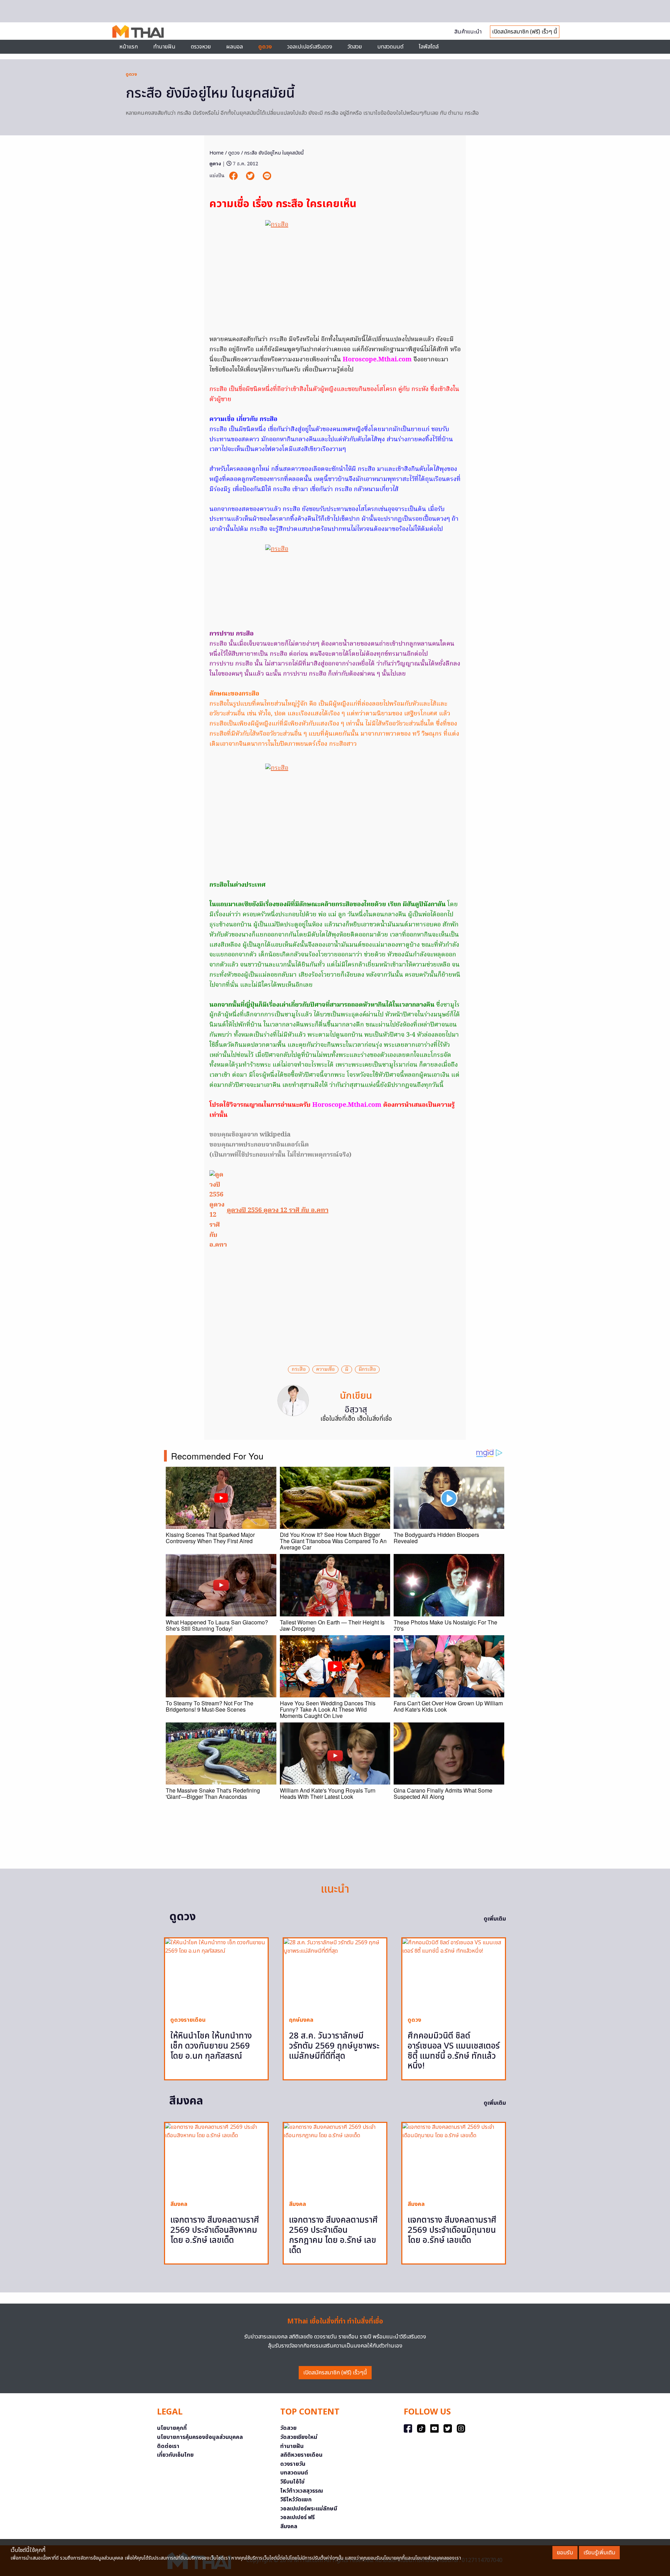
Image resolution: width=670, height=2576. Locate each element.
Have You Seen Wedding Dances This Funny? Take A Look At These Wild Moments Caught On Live (328, 1709)
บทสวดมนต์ (390, 47)
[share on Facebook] (234, 176)
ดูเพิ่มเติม (495, 1919)
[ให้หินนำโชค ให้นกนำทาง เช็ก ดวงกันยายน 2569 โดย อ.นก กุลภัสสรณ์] (216, 1974)
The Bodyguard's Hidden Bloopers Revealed (436, 1538)
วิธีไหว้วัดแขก (296, 2500)
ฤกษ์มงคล (301, 2020)
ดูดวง (131, 74)
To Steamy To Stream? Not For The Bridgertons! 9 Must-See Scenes (210, 1706)
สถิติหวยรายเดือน (301, 2455)
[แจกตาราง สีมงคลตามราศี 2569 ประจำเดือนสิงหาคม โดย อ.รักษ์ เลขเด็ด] (216, 2159)
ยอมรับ (565, 2553)
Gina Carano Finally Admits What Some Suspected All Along (443, 1793)
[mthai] (138, 31)
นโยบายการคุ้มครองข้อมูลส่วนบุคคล (200, 2437)
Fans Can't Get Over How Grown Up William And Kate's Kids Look (448, 1706)
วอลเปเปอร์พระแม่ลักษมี (309, 2509)
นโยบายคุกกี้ (172, 2428)
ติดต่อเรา (168, 2446)
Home (217, 153)
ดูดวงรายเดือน (188, 2020)
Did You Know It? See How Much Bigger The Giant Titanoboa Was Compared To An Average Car (333, 1541)
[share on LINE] (267, 176)
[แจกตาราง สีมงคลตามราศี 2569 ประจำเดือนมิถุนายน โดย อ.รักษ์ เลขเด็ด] (454, 2159)
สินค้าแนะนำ (468, 32)
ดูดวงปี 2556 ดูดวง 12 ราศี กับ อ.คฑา (278, 1211)
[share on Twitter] (251, 176)
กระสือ (299, 1369)
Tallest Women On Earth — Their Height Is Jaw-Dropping (332, 1625)
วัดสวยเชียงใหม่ (299, 2437)
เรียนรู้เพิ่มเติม (599, 2553)
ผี (347, 1369)
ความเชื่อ (325, 1369)
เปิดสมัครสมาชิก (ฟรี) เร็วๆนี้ (335, 2373)
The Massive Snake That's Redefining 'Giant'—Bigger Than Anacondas (213, 1793)
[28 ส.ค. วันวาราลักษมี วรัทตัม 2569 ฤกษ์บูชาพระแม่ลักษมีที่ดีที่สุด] (335, 1974)
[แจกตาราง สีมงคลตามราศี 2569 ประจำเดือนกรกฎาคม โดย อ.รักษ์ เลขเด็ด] (335, 2159)
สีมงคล (179, 2204)
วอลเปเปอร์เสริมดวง (310, 47)
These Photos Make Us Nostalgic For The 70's (445, 1625)
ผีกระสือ (367, 1369)
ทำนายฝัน (164, 47)
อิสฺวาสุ (356, 1410)
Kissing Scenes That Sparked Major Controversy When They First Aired (210, 1538)
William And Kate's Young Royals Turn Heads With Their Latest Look (328, 1793)
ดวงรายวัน (293, 2464)
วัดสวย (355, 47)
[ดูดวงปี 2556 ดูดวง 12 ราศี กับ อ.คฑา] (218, 1211)
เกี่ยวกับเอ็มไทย (175, 2455)
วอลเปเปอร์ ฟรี (297, 2517)
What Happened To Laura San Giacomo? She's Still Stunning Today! (217, 1625)
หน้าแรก (129, 47)
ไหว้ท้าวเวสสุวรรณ (302, 2491)
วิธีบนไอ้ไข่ (292, 2482)
